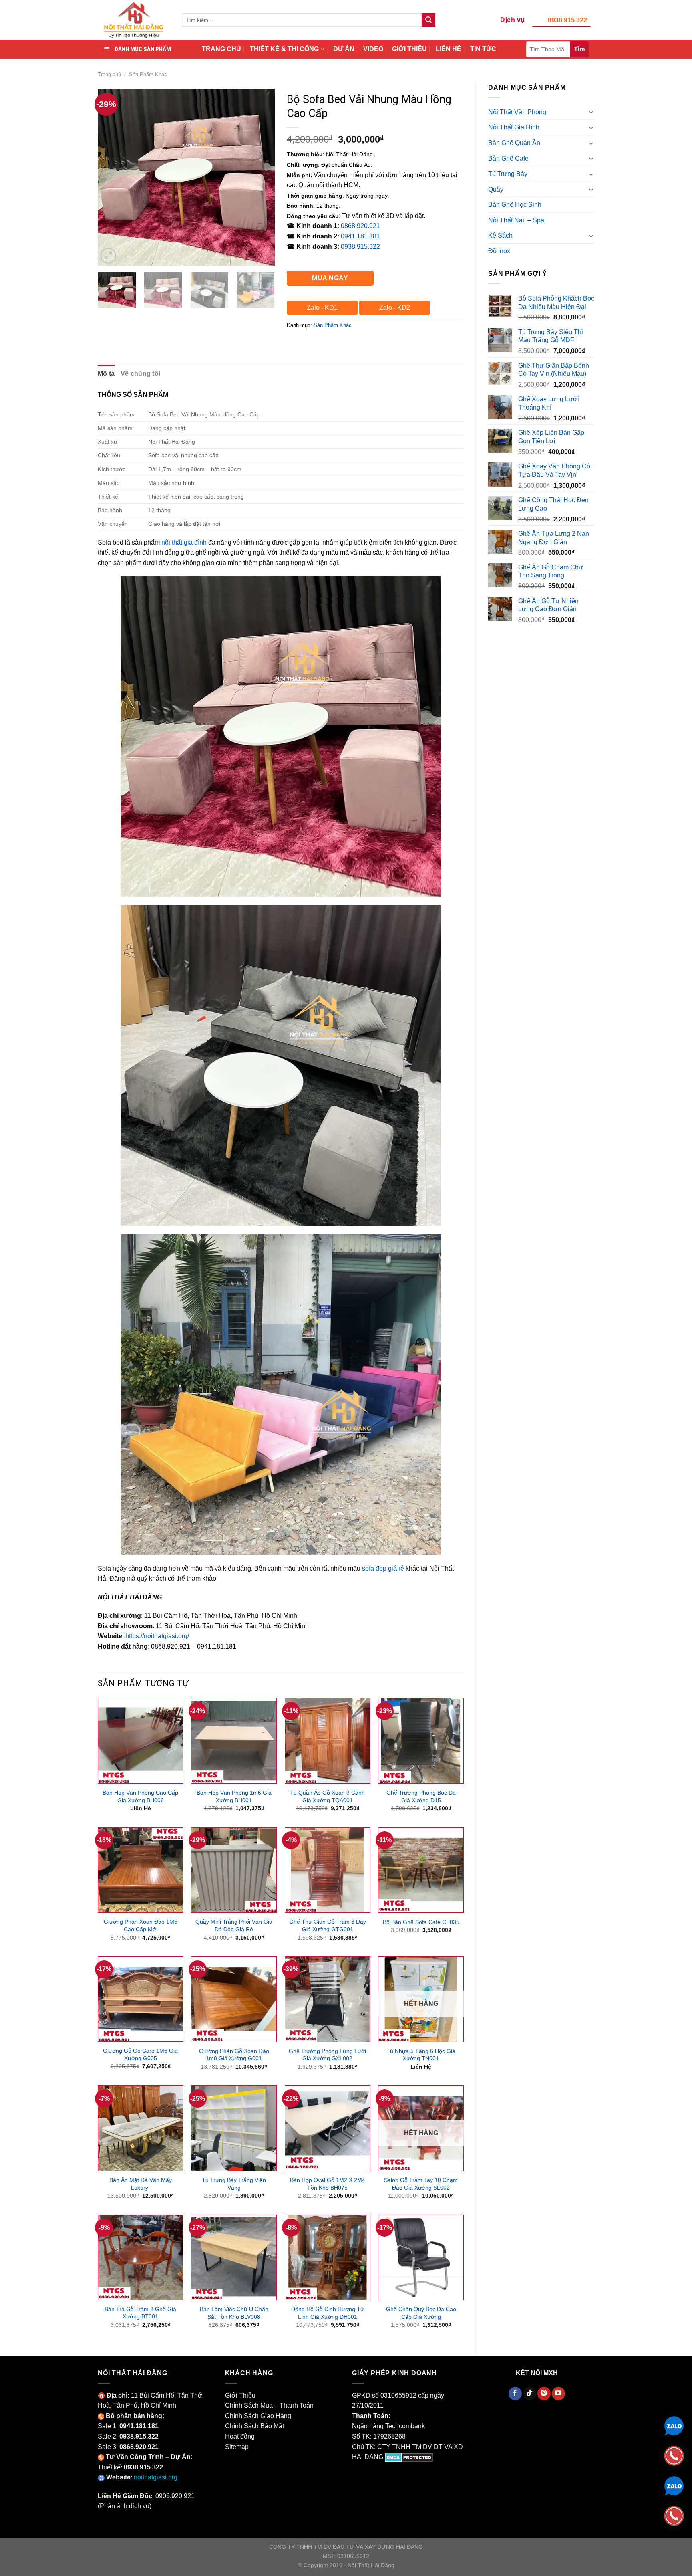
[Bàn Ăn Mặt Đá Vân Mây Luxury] (141, 2128)
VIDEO (373, 49)
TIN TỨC (483, 49)
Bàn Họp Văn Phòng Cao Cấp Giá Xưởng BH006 (140, 1796)
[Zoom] (108, 256)
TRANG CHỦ (221, 49)
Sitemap (237, 2447)
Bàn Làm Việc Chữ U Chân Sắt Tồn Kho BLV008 (234, 2313)
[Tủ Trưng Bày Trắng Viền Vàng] (234, 2128)
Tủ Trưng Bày (508, 174)
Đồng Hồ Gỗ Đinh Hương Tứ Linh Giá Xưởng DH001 (328, 2313)
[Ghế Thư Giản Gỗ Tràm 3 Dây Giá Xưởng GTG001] (328, 1870)
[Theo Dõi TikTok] (530, 2394)
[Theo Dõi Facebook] (515, 2394)
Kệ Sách (500, 235)
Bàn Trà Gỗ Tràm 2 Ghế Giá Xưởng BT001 (140, 2313)
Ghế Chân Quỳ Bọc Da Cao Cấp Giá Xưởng (421, 2313)
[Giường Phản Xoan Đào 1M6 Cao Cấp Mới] (141, 1870)
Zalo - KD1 (322, 308)
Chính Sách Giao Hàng (258, 2416)
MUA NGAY (330, 278)
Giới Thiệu (240, 2395)
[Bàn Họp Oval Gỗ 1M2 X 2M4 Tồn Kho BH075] (328, 2128)
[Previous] (111, 177)
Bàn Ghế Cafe (508, 158)
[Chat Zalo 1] (674, 2425)
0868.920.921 (360, 226)
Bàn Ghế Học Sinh (515, 205)
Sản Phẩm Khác (148, 74)
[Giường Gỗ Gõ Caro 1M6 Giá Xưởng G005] (141, 1999)
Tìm (579, 49)
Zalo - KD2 (395, 308)
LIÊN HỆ (449, 49)
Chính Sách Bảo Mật (254, 2426)
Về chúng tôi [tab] (141, 374)
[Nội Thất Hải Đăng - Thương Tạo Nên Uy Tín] (134, 20)
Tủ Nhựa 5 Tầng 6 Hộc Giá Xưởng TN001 (421, 2055)
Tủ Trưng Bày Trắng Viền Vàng (234, 2184)
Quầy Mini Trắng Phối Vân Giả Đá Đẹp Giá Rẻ (234, 1925)
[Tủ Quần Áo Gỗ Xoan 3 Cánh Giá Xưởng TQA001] (328, 1741)
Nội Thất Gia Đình (514, 127)
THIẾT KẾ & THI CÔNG (284, 49)
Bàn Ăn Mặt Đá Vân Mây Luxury (141, 2184)
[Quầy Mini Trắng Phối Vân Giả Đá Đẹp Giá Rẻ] (234, 1870)
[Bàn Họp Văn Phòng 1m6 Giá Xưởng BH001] (234, 1741)
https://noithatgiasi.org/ (157, 1636)
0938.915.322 (567, 20)
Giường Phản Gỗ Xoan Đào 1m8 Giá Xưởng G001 (234, 2055)
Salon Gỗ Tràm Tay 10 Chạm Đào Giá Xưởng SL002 (421, 2184)
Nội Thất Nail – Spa (516, 220)
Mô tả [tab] (106, 374)
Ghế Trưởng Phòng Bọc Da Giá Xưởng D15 (421, 1796)
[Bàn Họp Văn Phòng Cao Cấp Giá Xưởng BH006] (141, 1741)
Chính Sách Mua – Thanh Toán (269, 2405)
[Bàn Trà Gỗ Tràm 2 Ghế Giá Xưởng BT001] (141, 2257)
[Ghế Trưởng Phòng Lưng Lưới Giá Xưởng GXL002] (328, 1999)
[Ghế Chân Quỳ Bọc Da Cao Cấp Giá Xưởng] (421, 2257)
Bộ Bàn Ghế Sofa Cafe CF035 (421, 1922)
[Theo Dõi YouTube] (558, 2394)
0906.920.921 (175, 2496)
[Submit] (428, 20)
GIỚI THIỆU (409, 49)
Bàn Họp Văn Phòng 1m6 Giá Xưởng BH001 (234, 1796)
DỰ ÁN (344, 49)
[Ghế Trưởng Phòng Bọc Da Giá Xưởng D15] (421, 1741)
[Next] (261, 177)
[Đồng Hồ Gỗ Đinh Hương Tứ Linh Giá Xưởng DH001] (328, 2257)
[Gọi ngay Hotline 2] (674, 2515)
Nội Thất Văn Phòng (517, 112)
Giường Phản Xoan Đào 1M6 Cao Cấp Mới (141, 1925)
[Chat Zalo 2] (674, 2485)
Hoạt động (240, 2436)
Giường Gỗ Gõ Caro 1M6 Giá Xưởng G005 (140, 2054)
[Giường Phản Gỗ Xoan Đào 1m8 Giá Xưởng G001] (234, 1999)
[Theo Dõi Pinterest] (544, 2394)
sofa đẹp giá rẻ (383, 1568)
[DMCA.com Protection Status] (409, 2457)
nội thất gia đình (184, 542)
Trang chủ (109, 74)
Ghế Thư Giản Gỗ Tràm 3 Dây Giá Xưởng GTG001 (328, 1925)
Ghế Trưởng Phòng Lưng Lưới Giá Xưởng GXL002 (327, 2055)
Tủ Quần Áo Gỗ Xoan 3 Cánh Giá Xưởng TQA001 (327, 1796)
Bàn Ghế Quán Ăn (514, 143)
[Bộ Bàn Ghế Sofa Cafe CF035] (421, 1870)
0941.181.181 (360, 236)
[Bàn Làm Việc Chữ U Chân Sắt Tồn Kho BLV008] (234, 2257)
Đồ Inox (499, 251)
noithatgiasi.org (156, 2477)
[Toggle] (591, 112)
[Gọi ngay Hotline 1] (674, 2455)
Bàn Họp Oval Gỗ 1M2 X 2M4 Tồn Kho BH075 (328, 2184)
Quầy (496, 189)
